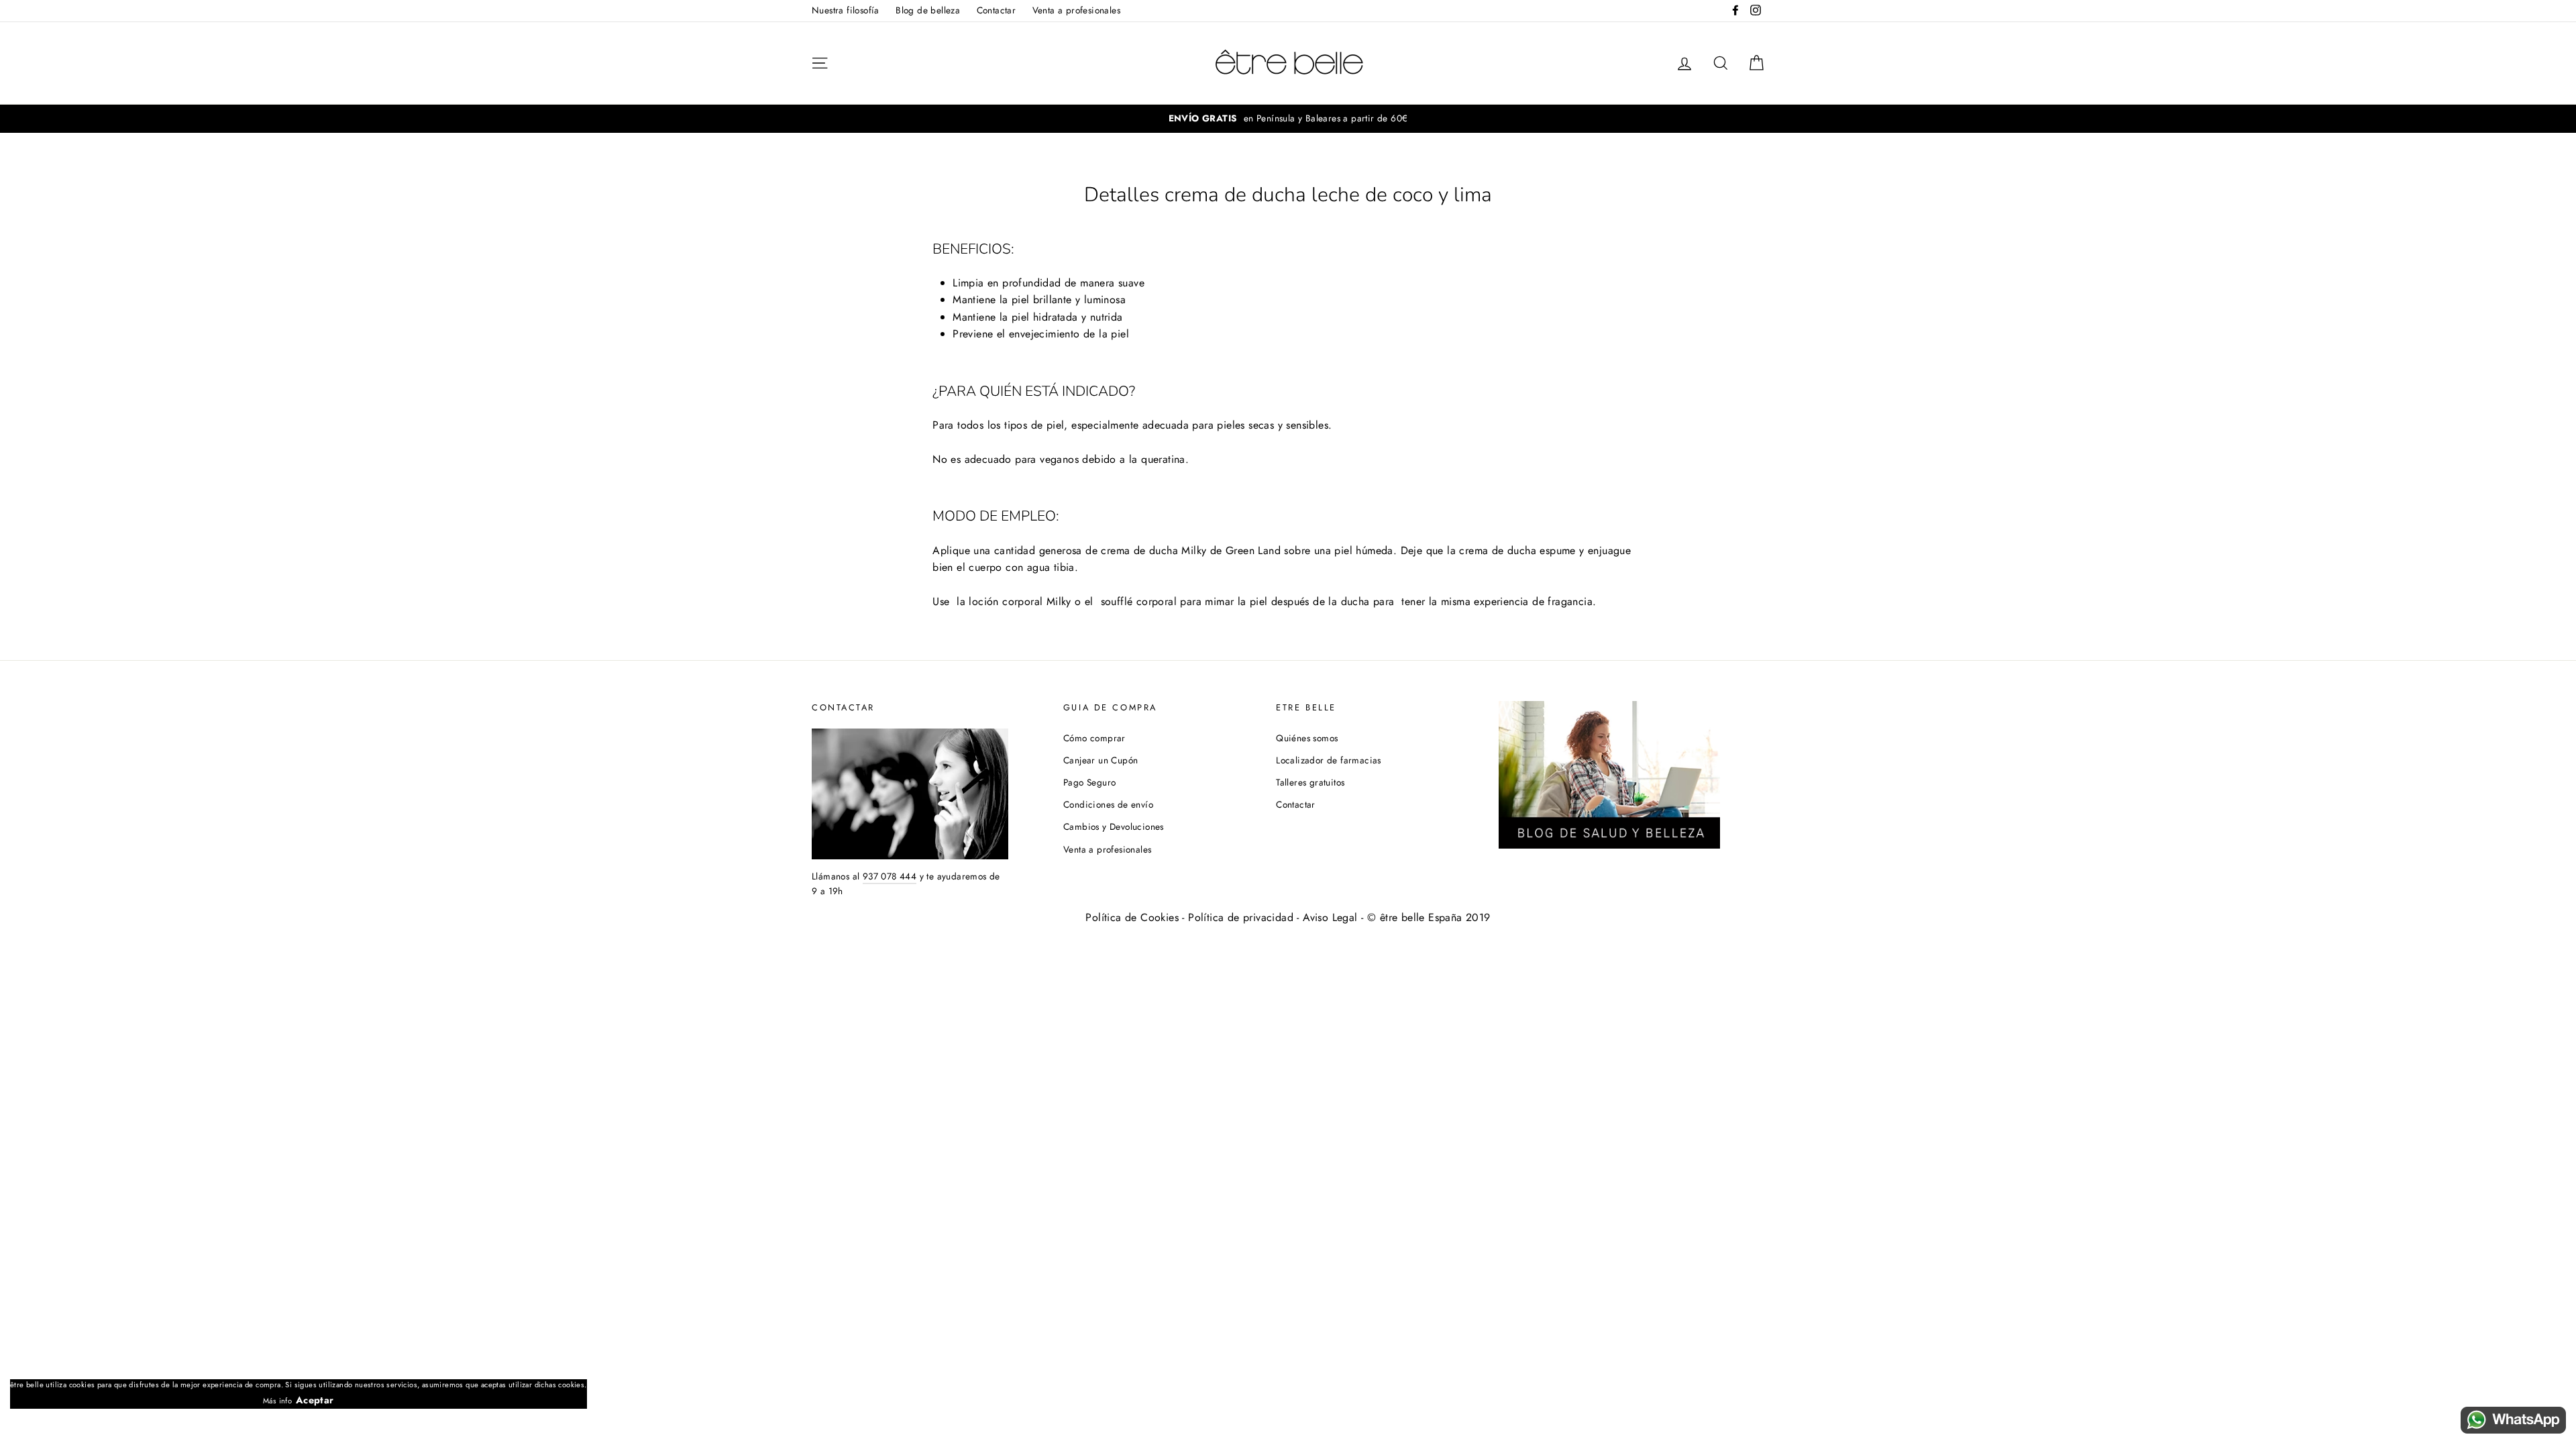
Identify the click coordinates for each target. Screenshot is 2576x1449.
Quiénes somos (1307, 738)
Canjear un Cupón (1101, 760)
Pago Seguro (1089, 782)
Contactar (997, 10)
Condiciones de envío (1108, 804)
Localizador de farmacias (1329, 760)
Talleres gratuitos (1310, 782)
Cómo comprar (1094, 738)
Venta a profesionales (1076, 10)
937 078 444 (890, 876)
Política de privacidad (1241, 917)
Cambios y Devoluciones (1114, 826)
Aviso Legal (1330, 917)
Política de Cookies (1132, 917)
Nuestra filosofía (846, 10)
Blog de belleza (928, 10)
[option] (1288, 119)
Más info (277, 1401)
